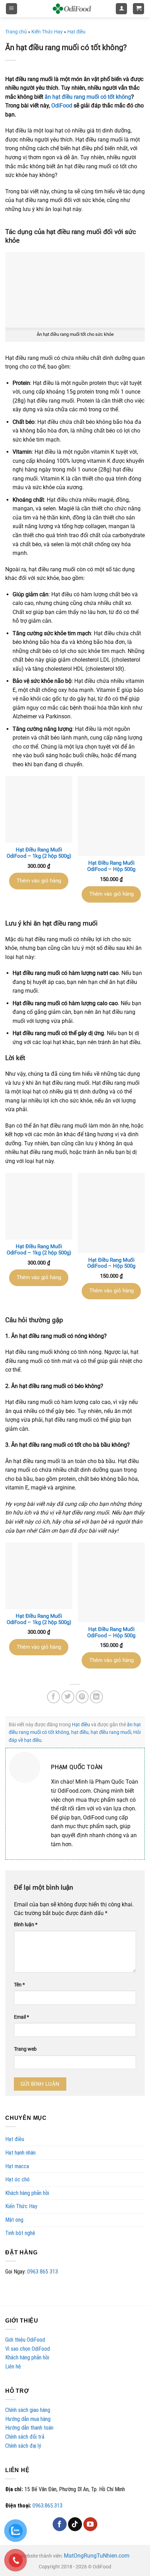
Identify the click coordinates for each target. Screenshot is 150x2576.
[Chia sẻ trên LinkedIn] (97, 1697)
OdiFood (62, 106)
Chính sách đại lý (23, 2446)
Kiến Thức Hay (21, 2206)
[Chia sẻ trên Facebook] (54, 1697)
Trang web (25, 2049)
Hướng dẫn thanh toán (29, 2428)
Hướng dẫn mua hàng (28, 2419)
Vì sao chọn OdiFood (28, 2349)
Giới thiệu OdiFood (25, 2340)
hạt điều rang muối (111, 1732)
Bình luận (26, 1925)
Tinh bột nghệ (20, 2233)
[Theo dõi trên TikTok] (75, 2524)
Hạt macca (17, 2166)
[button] (12, 9)
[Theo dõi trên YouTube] (90, 2524)
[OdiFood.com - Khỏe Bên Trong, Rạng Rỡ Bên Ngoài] (72, 9)
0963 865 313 (43, 2272)
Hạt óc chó (17, 2179)
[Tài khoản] (121, 9)
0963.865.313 (47, 2506)
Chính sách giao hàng (28, 2410)
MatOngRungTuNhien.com (97, 2556)
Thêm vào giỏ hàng (39, 881)
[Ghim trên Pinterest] (82, 1697)
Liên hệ (13, 2367)
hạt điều (80, 1732)
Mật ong (14, 2220)
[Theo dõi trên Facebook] (60, 2524)
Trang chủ (16, 32)
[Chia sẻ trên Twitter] (68, 1697)
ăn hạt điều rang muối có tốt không (88, 97)
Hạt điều (15, 2139)
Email (21, 2017)
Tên (19, 1985)
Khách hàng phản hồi (27, 2193)
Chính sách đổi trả (25, 2437)
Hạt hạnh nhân (20, 2153)
